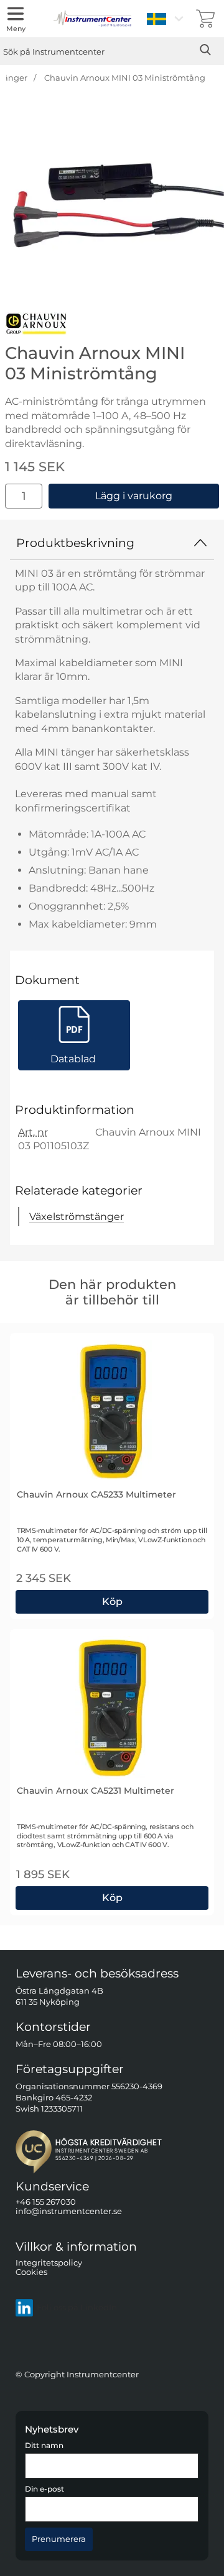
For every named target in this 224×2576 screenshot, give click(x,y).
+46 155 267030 (46, 2202)
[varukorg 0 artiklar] (205, 19)
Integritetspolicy (49, 2262)
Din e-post (44, 2489)
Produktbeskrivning (75, 543)
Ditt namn (44, 2446)
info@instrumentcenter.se (69, 2211)
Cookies (31, 2272)
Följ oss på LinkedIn (77, 2307)
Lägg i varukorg (134, 496)
